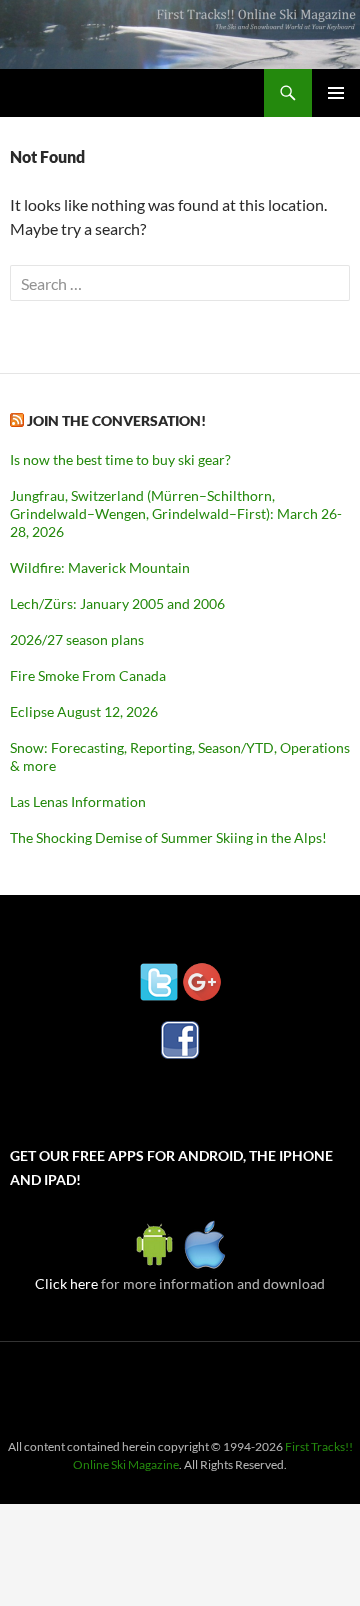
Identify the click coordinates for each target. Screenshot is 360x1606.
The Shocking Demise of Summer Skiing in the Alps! (168, 837)
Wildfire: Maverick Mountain (100, 567)
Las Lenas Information (78, 801)
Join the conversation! (116, 420)
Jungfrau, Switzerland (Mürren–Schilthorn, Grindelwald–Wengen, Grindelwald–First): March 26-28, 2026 (176, 513)
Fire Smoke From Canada (88, 675)
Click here (66, 1283)
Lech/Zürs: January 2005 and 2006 (117, 603)
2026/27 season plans (77, 639)
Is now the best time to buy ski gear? (120, 459)
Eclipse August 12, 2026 (84, 711)
